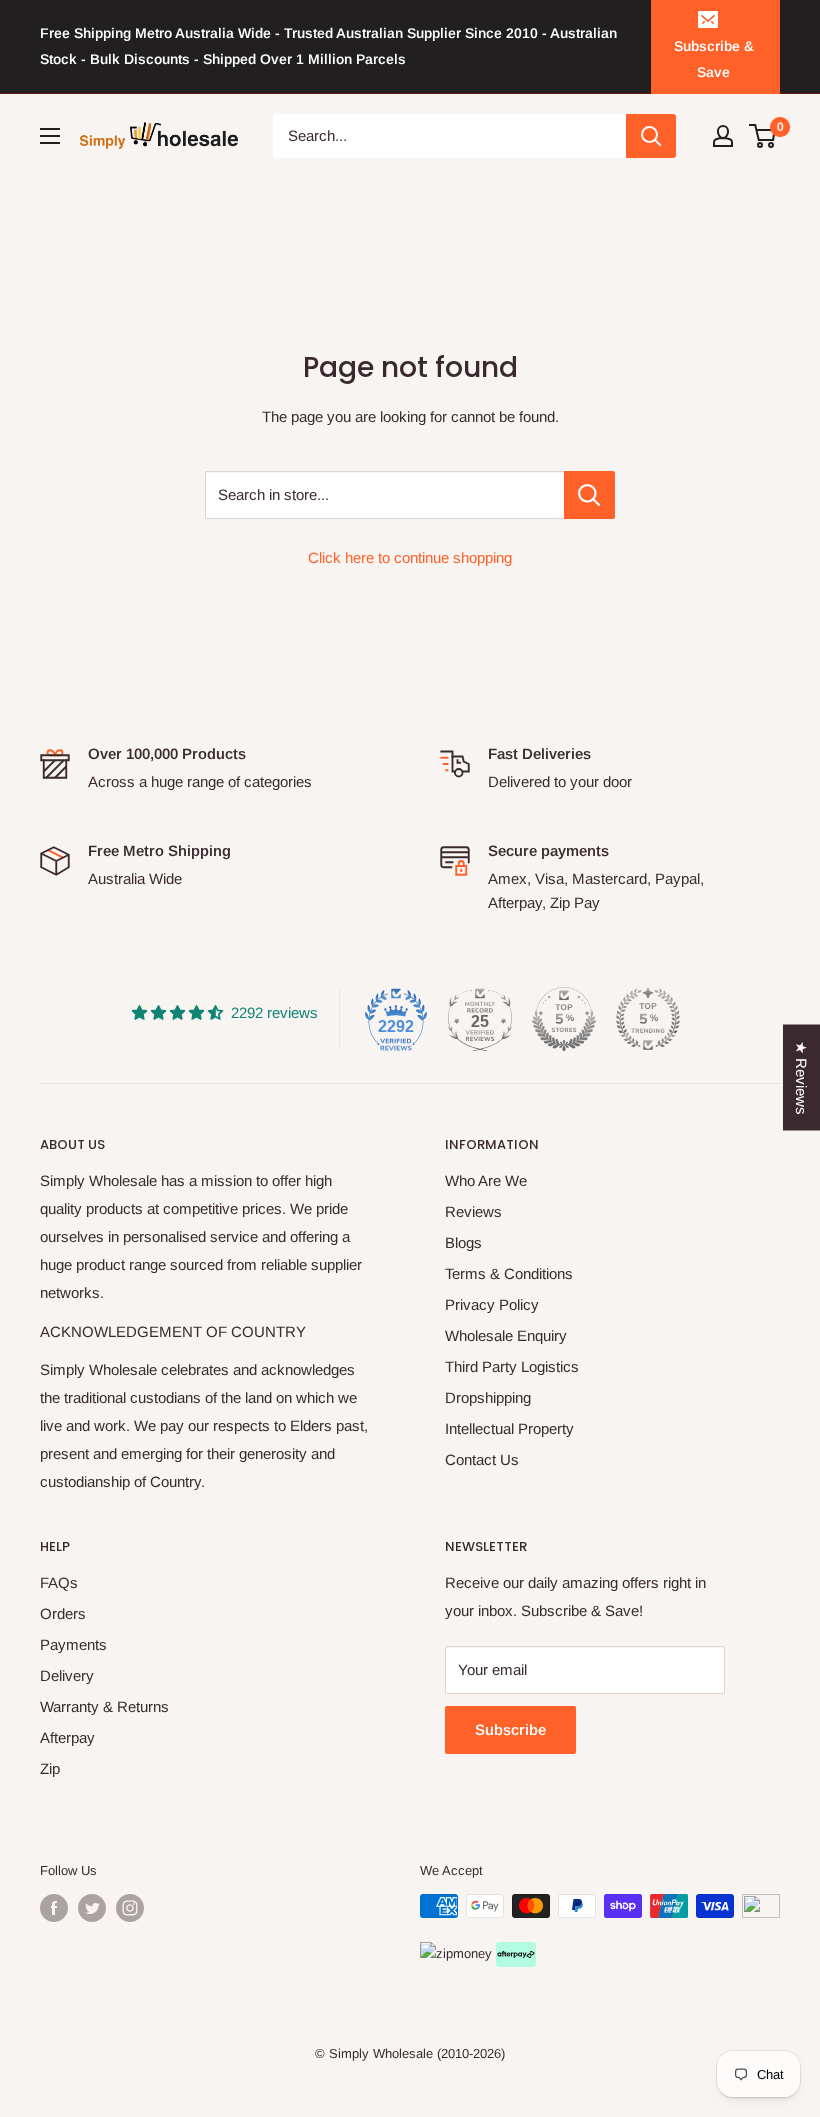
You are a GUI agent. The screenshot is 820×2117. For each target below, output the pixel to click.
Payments (73, 1644)
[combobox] (450, 136)
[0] (763, 136)
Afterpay (67, 1737)
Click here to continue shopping (410, 557)
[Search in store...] (589, 495)
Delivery (67, 1675)
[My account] (723, 136)
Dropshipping (488, 1397)
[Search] (651, 136)
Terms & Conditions (509, 1273)
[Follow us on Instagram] (130, 1908)
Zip (50, 1768)
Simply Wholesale (381, 2053)
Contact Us (482, 1459)
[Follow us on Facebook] (54, 1908)
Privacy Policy (492, 1304)
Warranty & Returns (104, 1706)
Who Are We (486, 1180)
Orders (63, 1613)
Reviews (473, 1211)
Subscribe (510, 1729)
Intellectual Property (509, 1428)
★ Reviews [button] (801, 1077)
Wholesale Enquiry (506, 1335)
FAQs (59, 1582)
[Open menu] (50, 136)
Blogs (463, 1242)
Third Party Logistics (512, 1366)
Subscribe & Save (714, 59)
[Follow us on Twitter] (92, 1908)
